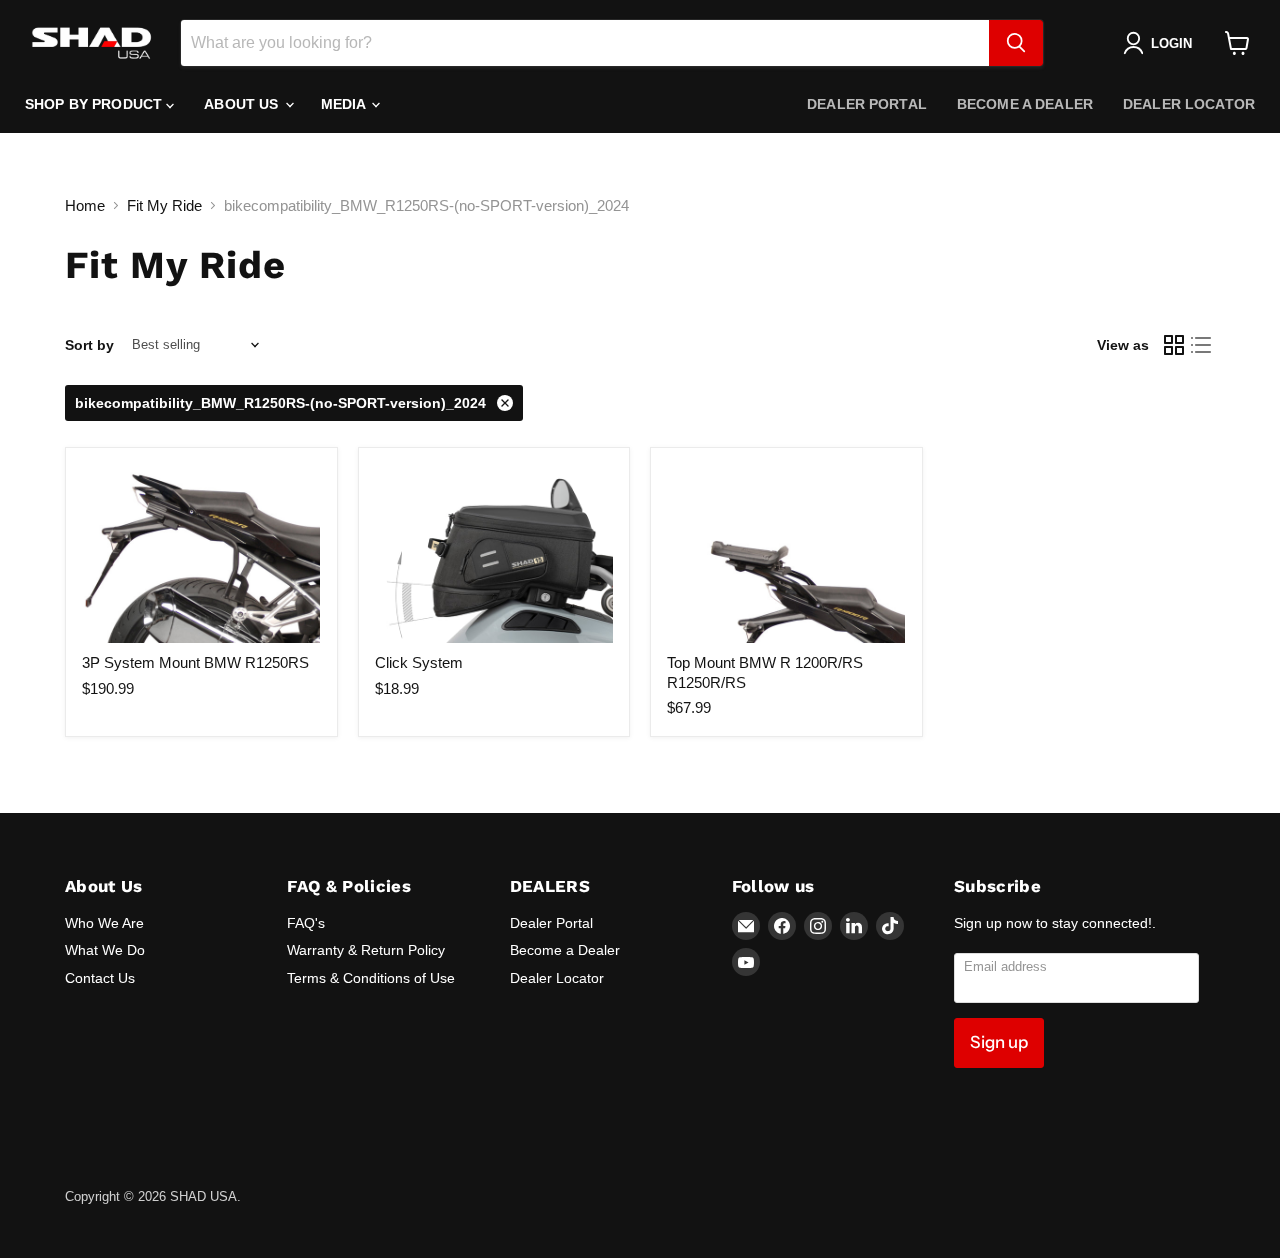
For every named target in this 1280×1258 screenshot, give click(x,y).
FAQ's (306, 923)
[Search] (1016, 43)
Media (345, 104)
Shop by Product (95, 104)
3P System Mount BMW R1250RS (195, 662)
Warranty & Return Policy (366, 950)
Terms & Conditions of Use (371, 978)
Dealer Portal (867, 104)
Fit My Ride (164, 205)
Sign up (999, 1042)
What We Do (105, 950)
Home (85, 205)
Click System (419, 662)
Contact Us (100, 978)
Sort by (89, 345)
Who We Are (104, 923)
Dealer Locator (1189, 104)
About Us (243, 104)
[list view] (1202, 345)
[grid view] (1174, 345)
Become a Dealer (1025, 104)
